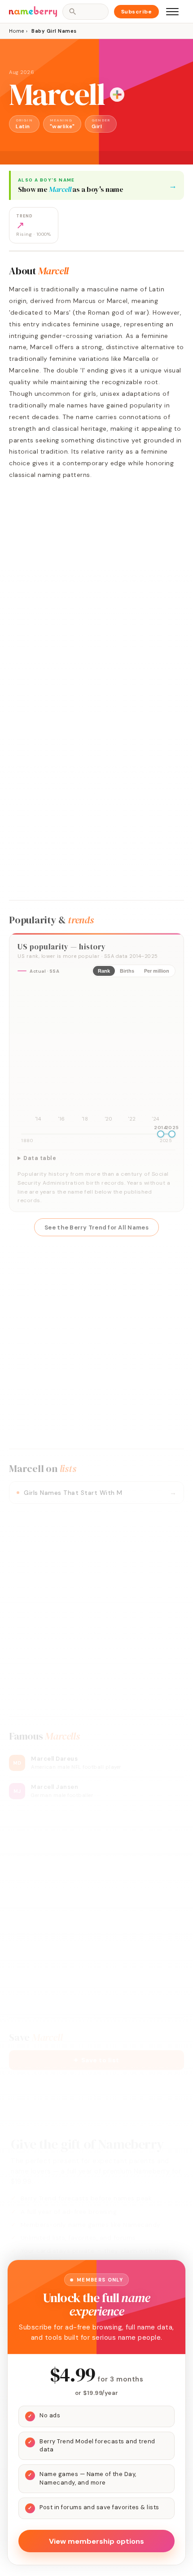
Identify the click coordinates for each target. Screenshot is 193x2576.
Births (127, 971)
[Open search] (85, 12)
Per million (157, 971)
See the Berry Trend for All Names (96, 1227)
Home (16, 31)
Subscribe (137, 12)
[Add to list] (117, 95)
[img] (96, 1054)
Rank (104, 971)
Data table (40, 1158)
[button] (96, 2060)
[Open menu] (172, 12)
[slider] (161, 1134)
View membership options (96, 2541)
